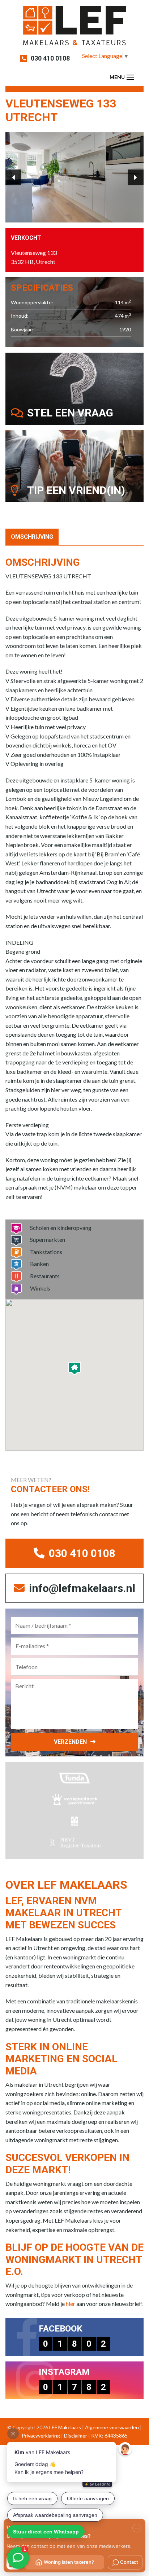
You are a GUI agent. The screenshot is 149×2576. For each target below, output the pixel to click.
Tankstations (46, 1252)
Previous (13, 177)
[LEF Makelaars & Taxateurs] (74, 28)
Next (136, 177)
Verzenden (70, 1742)
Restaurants (45, 1276)
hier (71, 2304)
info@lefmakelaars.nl (81, 1588)
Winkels (40, 1288)
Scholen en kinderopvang (61, 1228)
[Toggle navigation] (130, 77)
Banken (39, 1264)
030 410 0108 (50, 58)
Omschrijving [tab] (32, 537)
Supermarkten (48, 1240)
